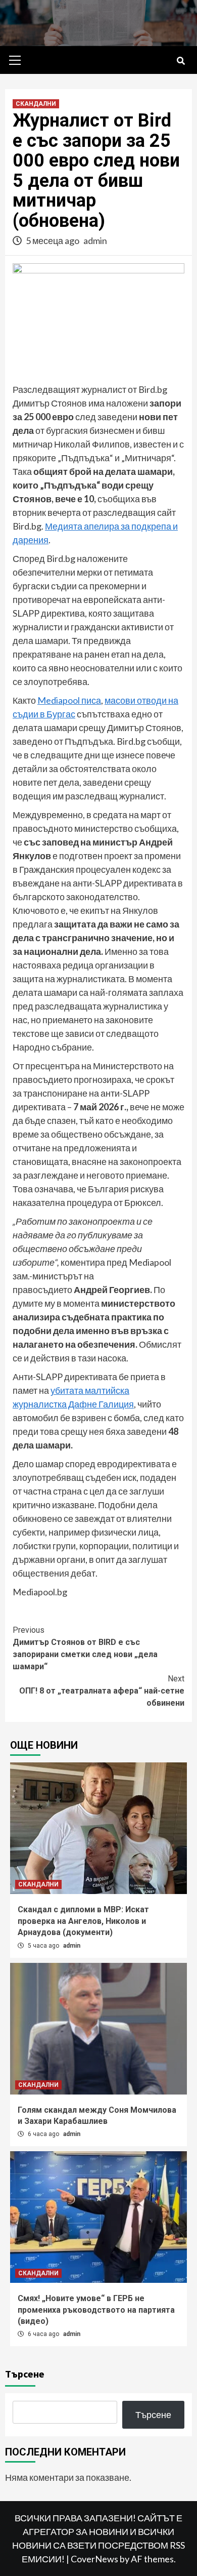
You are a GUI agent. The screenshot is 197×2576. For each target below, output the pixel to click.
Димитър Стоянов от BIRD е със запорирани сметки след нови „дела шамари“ (85, 1648)
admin (95, 240)
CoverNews (94, 2559)
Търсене (25, 2374)
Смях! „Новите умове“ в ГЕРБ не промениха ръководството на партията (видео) (96, 2310)
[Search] (181, 61)
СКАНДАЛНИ (36, 104)
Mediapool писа (69, 700)
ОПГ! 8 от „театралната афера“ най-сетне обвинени (102, 1691)
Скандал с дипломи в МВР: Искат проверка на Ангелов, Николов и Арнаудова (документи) (83, 1921)
